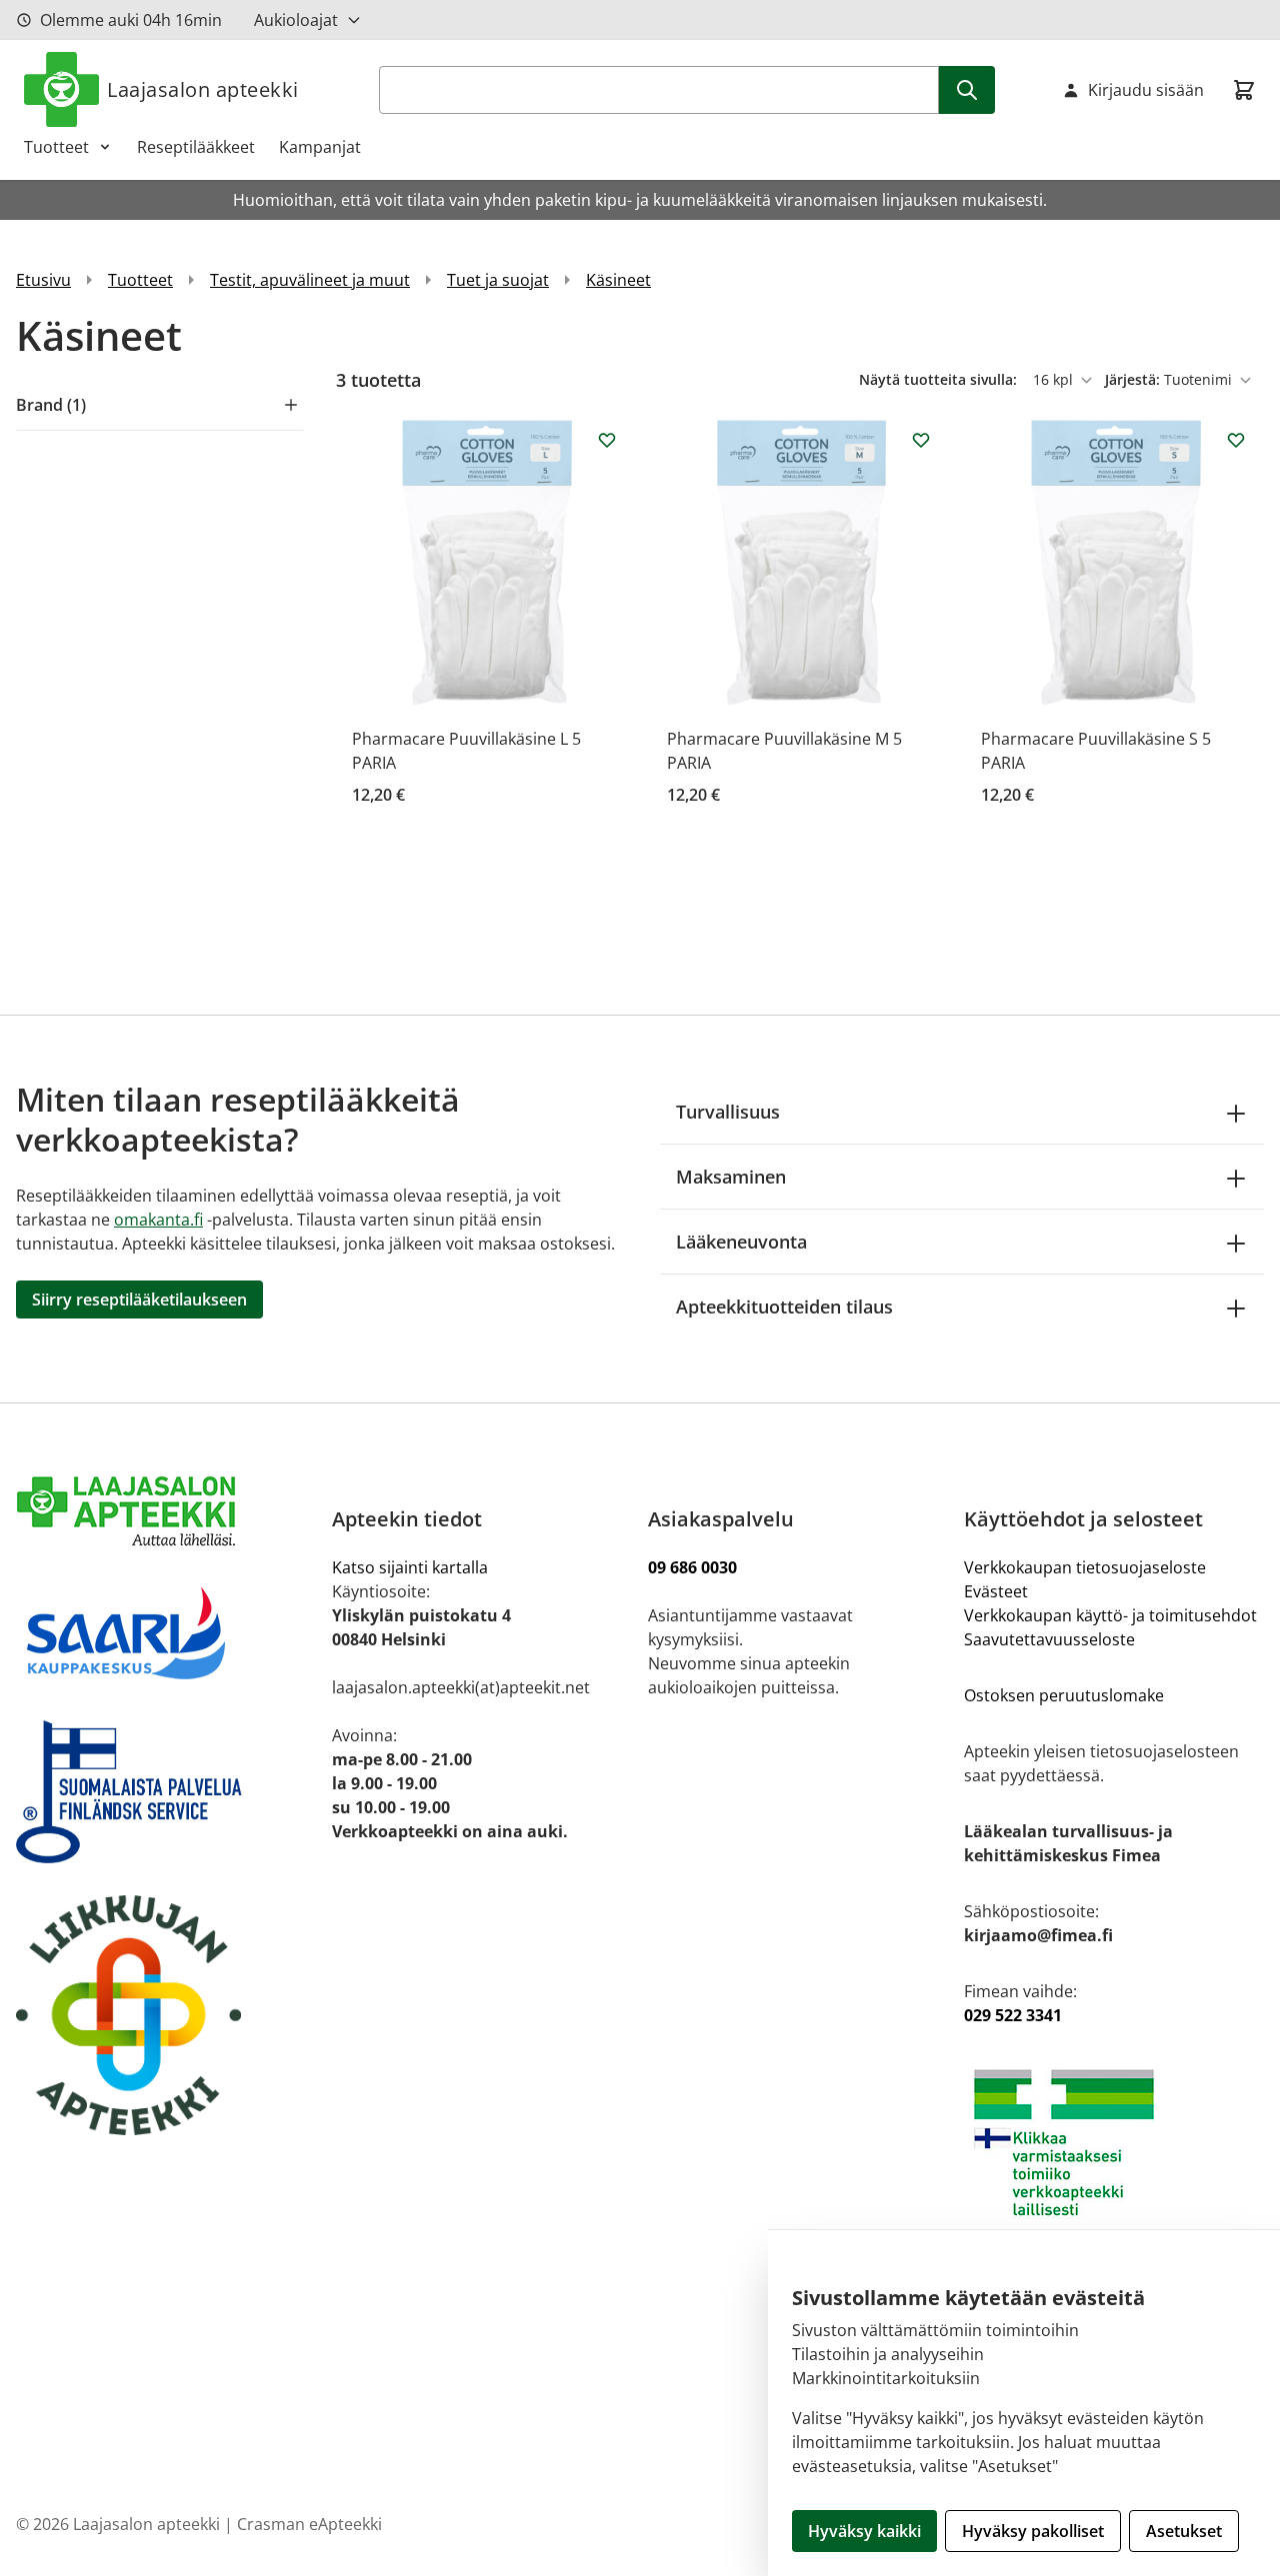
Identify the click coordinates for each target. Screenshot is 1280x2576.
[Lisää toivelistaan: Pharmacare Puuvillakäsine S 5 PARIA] (1236, 440)
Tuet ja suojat (498, 280)
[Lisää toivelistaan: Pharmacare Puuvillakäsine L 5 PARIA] (607, 440)
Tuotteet (56, 147)
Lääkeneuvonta (741, 1242)
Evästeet (996, 1591)
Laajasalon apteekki (203, 89)
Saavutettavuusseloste (1049, 1639)
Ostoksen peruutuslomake (1064, 1695)
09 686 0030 (692, 1567)
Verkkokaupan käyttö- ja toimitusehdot (1112, 1615)
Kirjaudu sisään (1146, 90)
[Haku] (967, 90)
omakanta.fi (158, 1220)
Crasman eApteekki (309, 2524)
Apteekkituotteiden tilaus (784, 1306)
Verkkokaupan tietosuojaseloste (1085, 1567)
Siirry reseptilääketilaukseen (139, 1299)
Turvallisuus (728, 1112)
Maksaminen (731, 1177)
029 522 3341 (1013, 2015)
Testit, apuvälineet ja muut (310, 280)
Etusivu (43, 280)
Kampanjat (320, 147)
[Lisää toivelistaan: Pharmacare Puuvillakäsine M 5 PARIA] (921, 440)
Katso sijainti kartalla (410, 1567)
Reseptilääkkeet (196, 147)
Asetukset (1184, 2531)
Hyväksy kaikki (864, 2531)
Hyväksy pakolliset (1033, 2531)
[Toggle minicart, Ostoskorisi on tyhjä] (1244, 90)
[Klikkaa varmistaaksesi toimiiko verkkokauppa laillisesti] (1114, 2143)
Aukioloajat (296, 20)
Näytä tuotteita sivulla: (940, 379)
